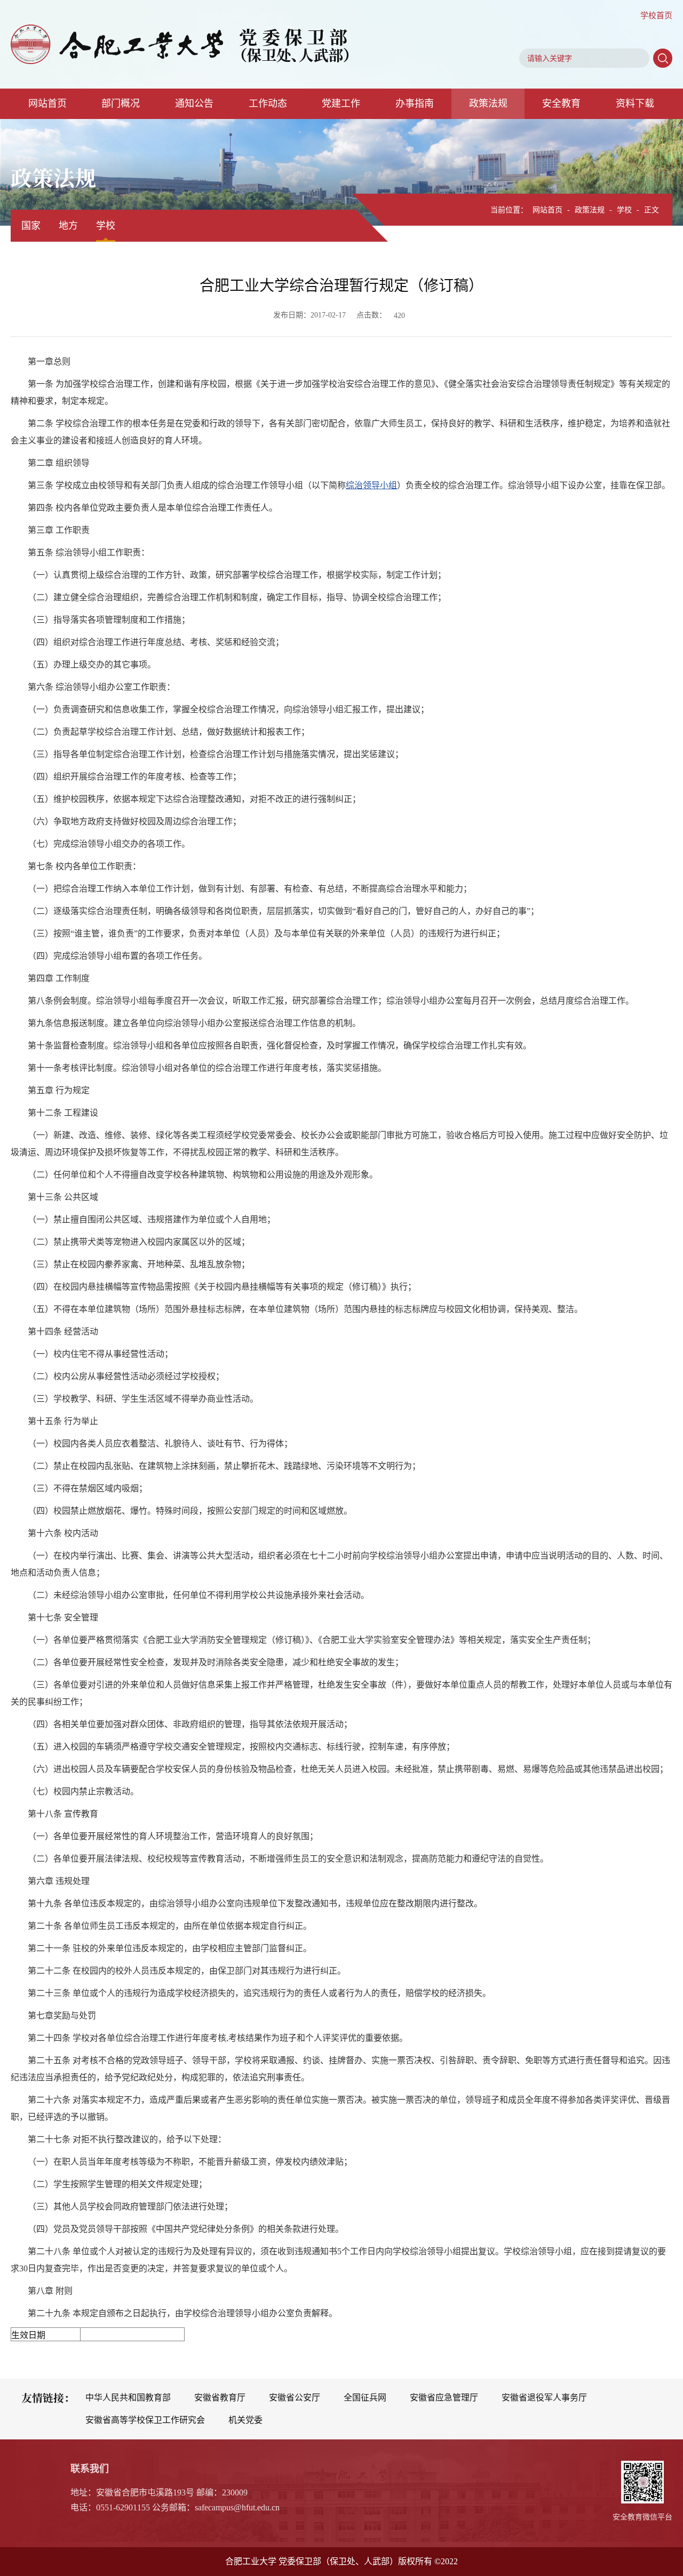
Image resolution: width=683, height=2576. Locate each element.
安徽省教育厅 (220, 2398)
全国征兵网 (365, 2398)
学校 (106, 226)
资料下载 (635, 104)
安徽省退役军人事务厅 (544, 2398)
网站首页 (47, 104)
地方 (68, 226)
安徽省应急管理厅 (444, 2398)
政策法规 (488, 104)
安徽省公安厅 (295, 2398)
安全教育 (561, 104)
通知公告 (194, 104)
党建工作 (341, 104)
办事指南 (415, 104)
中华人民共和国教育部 (128, 2398)
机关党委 (245, 2420)
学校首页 (656, 15)
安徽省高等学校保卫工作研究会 (145, 2420)
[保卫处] (180, 44)
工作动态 (268, 104)
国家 (31, 226)
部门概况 (121, 104)
